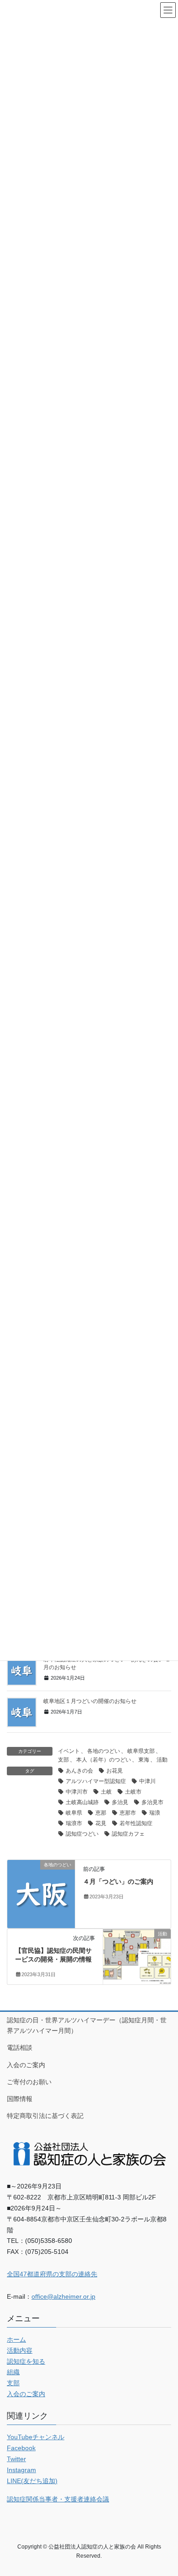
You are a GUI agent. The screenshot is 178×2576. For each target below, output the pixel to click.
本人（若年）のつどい (104, 1760)
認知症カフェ (128, 1834)
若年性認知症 (136, 1823)
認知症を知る (26, 2361)
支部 (63, 1760)
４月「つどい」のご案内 (118, 1881)
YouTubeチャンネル (36, 2437)
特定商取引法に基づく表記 (45, 2116)
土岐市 (133, 1792)
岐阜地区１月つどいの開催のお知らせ (90, 1701)
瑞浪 (155, 1813)
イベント (69, 1751)
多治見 (120, 1802)
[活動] (137, 1948)
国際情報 (20, 2099)
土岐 (106, 1792)
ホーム (16, 2339)
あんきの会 (79, 1771)
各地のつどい (104, 1751)
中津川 (147, 1781)
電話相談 (20, 2048)
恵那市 (128, 1813)
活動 (162, 1760)
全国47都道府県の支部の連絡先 (52, 2274)
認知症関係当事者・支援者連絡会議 (58, 2499)
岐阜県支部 (141, 1751)
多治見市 (152, 1802)
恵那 (101, 1813)
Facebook (21, 2448)
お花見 (115, 1771)
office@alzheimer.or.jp (63, 2296)
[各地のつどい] (41, 1893)
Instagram (21, 2470)
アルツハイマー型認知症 (96, 1781)
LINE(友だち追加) (32, 2481)
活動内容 (20, 2350)
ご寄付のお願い (29, 2082)
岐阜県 (74, 1813)
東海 (144, 1760)
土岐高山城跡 (82, 1802)
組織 (13, 2372)
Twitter (16, 2459)
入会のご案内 (26, 2065)
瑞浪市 (74, 1823)
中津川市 (77, 1792)
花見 (101, 1823)
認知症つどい (82, 1834)
